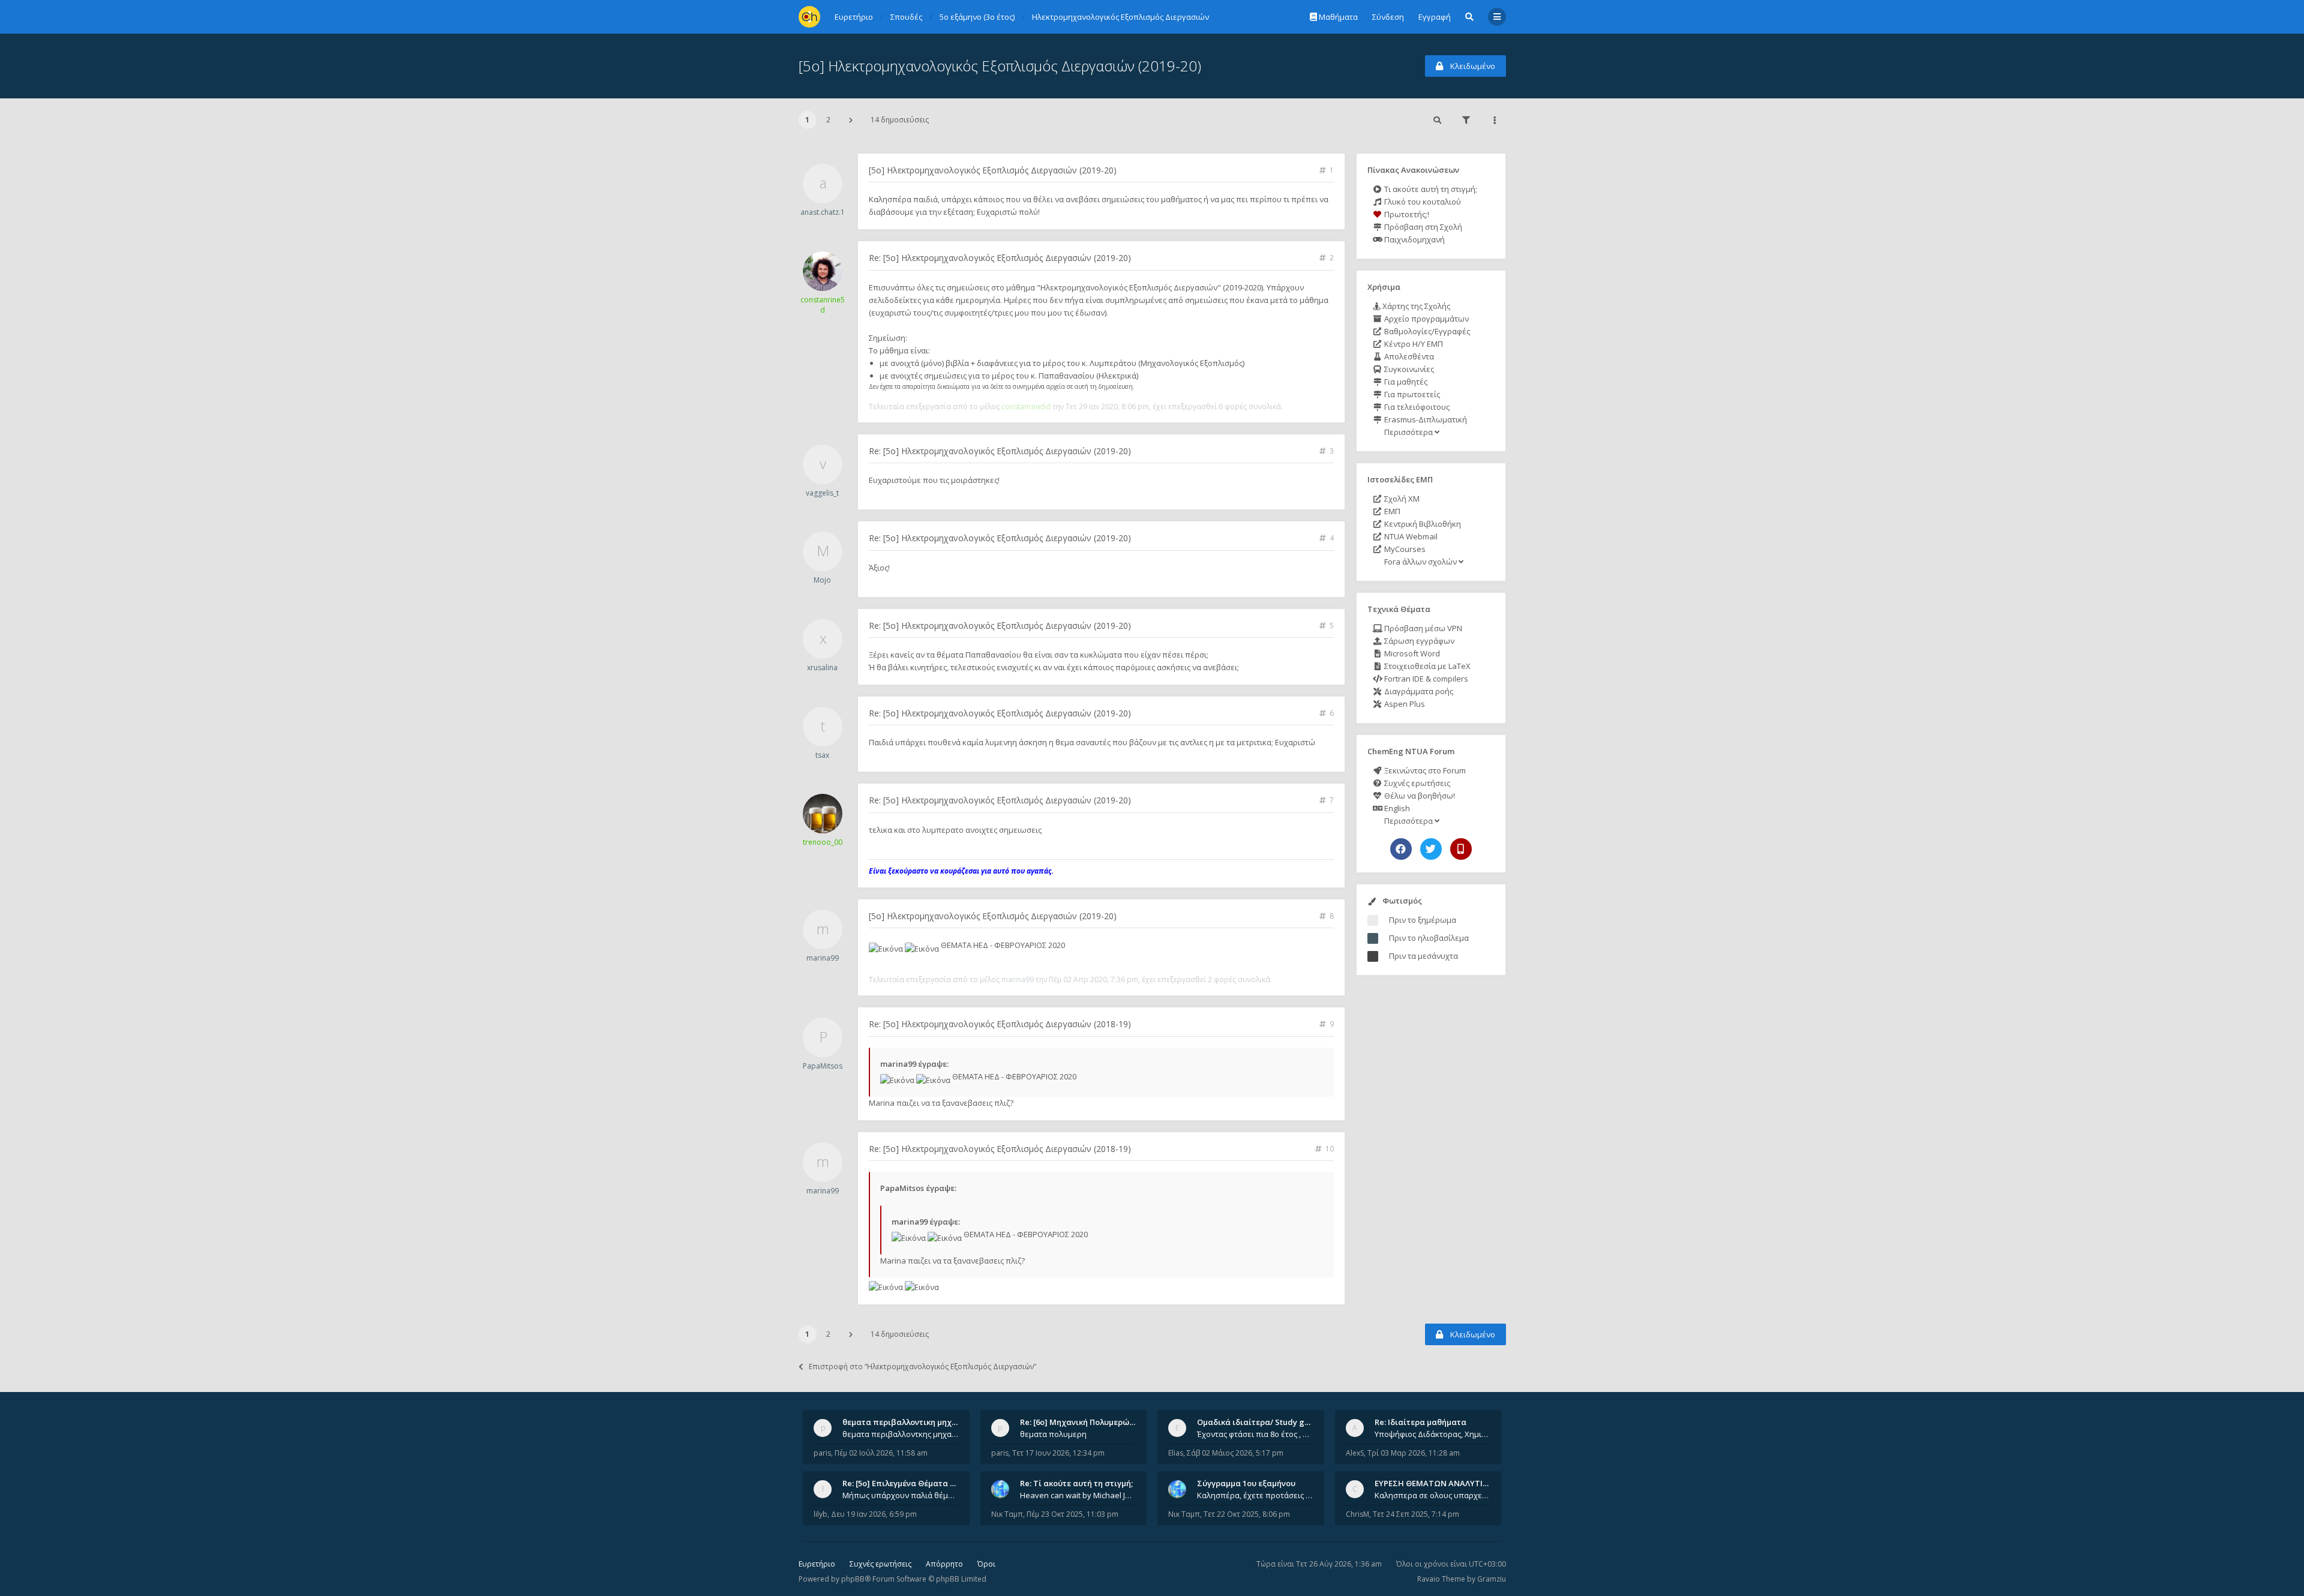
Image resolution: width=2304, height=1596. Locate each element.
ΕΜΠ (1391, 511)
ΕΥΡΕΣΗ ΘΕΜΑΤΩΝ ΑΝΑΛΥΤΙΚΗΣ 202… (1447, 1483)
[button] (851, 120)
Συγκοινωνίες (1408, 369)
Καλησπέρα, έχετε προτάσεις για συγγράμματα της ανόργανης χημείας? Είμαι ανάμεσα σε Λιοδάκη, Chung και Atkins (1255, 1495)
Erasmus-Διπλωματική (1425, 419)
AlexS (1355, 1453)
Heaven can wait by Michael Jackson (1078, 1495)
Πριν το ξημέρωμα (1423, 920)
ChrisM (1357, 1514)
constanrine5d (823, 305)
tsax (822, 755)
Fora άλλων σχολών (1420, 562)
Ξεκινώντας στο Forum (1424, 770)
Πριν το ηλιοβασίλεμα (1429, 938)
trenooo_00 (823, 842)
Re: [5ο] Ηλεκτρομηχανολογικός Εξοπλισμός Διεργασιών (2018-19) (1000, 1024)
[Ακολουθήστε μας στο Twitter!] (1431, 849)
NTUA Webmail (1410, 536)
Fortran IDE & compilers (1425, 679)
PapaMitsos (823, 1066)
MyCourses (1404, 549)
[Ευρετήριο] (809, 17)
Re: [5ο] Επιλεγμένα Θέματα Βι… (903, 1483)
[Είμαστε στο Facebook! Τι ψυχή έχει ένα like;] (1401, 849)
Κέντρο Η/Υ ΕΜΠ (1413, 344)
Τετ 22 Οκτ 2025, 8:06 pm (1247, 1514)
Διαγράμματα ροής (1418, 691)
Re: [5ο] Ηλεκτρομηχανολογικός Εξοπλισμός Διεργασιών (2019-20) (1000, 258)
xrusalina (822, 667)
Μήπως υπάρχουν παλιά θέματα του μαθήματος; (901, 1495)
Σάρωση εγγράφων (1418, 641)
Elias (1176, 1453)
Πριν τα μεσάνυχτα (1423, 956)
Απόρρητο (944, 1564)
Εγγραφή (1435, 17)
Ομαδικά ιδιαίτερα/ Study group (1260, 1422)
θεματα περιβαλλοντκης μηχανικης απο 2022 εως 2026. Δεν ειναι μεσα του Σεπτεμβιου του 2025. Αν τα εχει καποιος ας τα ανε (901, 1434)
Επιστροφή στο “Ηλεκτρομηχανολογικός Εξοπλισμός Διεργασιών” (922, 1366)
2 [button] (828, 120)
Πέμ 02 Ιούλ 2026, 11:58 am (881, 1453)
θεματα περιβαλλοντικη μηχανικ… (908, 1422)
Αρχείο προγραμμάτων (1426, 319)
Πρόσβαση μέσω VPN (1422, 628)
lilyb (820, 1514)
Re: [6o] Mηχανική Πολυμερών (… (1082, 1422)
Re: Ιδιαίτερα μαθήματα (1420, 1422)
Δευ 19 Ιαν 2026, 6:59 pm (874, 1514)
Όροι (986, 1564)
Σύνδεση (1388, 17)
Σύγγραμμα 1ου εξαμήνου (1246, 1483)
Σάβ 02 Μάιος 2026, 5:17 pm (1235, 1453)
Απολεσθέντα (1408, 356)
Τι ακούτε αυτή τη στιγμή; (1430, 189)
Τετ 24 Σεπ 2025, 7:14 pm (1416, 1514)
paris (822, 1453)
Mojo (822, 580)
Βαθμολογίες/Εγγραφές (1426, 331)
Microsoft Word (1411, 653)
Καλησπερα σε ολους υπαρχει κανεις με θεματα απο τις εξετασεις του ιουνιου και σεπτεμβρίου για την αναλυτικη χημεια (1433, 1495)
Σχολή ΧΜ (1401, 499)
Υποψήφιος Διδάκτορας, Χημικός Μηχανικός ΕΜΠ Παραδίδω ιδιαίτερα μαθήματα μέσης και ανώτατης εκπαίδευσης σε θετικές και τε (1433, 1434)
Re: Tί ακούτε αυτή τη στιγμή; (1076, 1483)
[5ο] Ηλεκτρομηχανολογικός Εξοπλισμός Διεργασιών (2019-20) (1000, 66)
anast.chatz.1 (823, 212)
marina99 (823, 958)
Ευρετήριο (817, 1564)
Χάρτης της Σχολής (1415, 306)
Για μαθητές (1405, 382)
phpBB (853, 1579)
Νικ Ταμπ (1007, 1514)
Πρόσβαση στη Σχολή (1422, 227)
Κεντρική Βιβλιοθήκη (1422, 524)
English (1396, 808)
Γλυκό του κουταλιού (1422, 202)
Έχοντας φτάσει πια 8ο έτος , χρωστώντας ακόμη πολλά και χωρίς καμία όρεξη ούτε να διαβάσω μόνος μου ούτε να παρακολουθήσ (1255, 1434)
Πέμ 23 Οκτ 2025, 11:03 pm (1072, 1514)
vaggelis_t (822, 493)
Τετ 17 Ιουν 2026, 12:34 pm (1058, 1453)
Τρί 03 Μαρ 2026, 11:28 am (1414, 1453)
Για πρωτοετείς (1411, 394)
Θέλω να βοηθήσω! (1419, 796)
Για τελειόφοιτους (1416, 407)
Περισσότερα (1408, 432)
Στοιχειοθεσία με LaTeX (1426, 666)
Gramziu (1492, 1579)
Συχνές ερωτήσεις (1416, 783)
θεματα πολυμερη (1053, 1434)
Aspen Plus (1404, 704)
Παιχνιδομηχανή (1414, 239)
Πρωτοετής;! (1406, 214)
